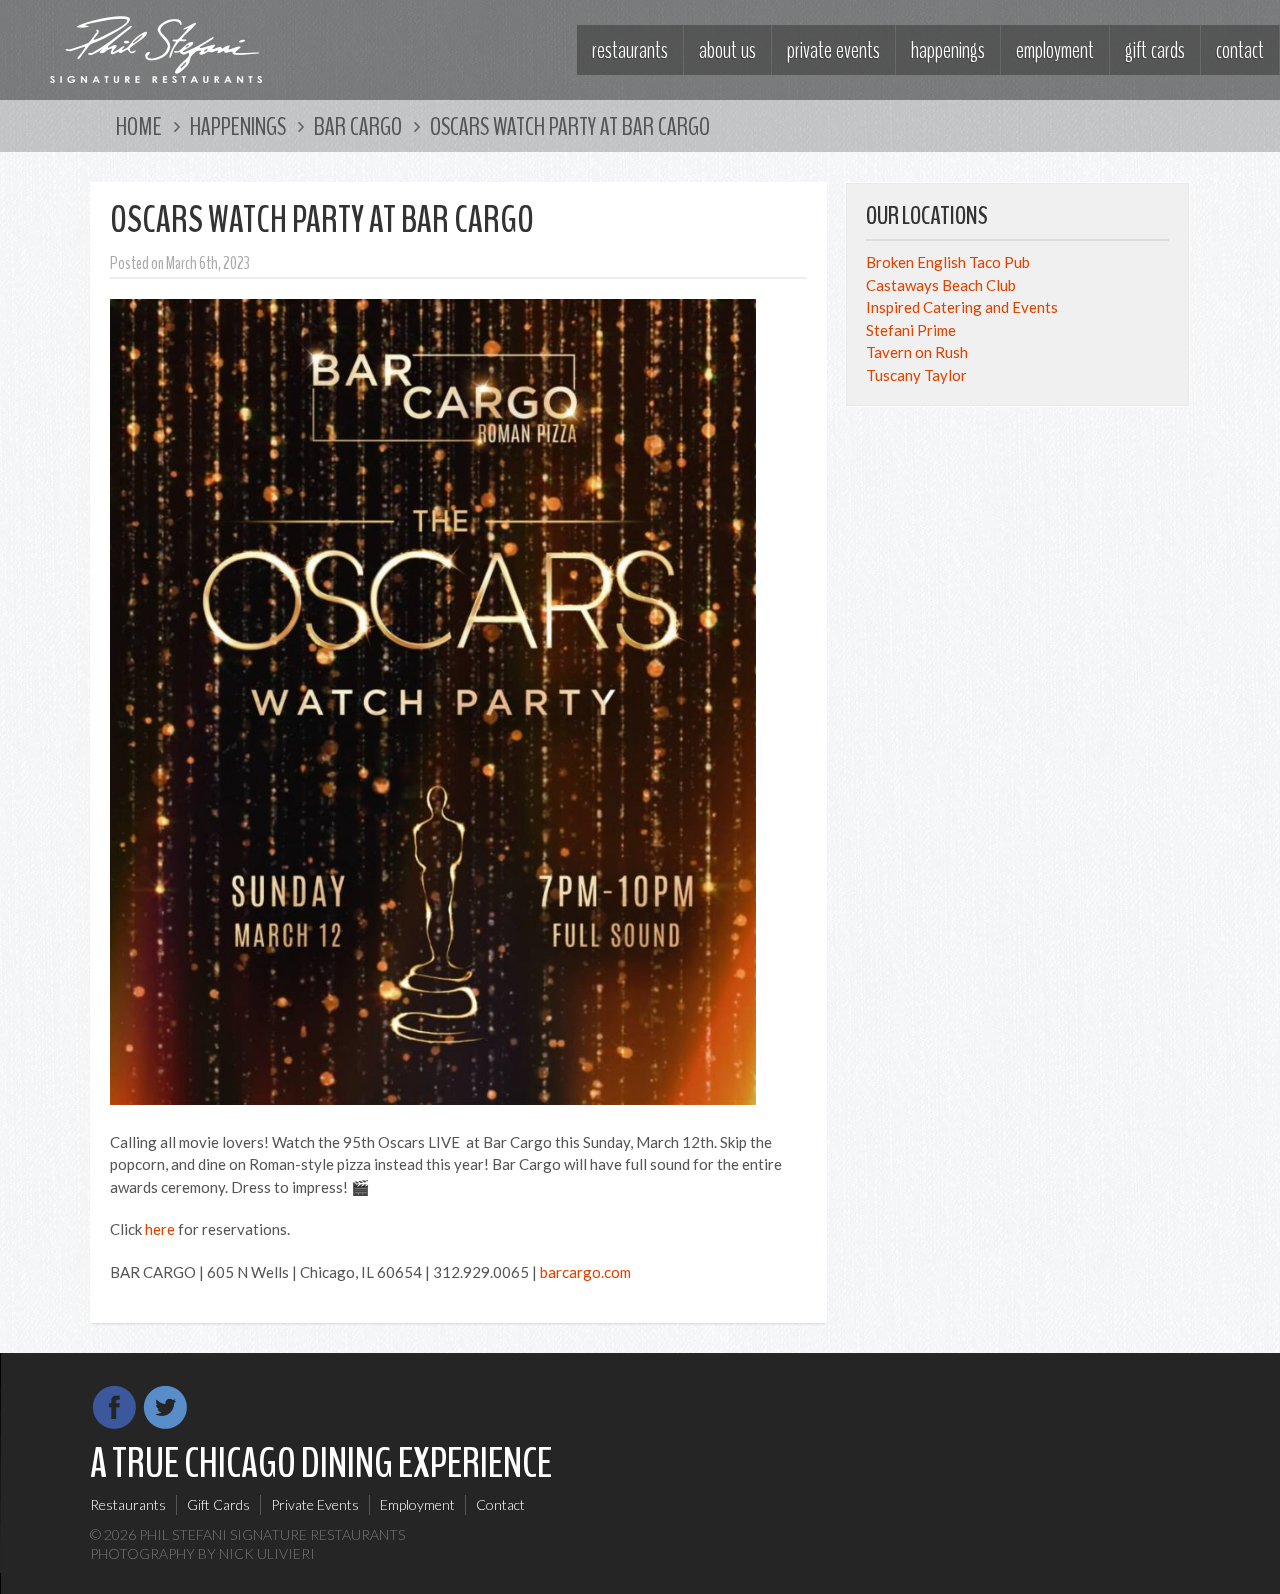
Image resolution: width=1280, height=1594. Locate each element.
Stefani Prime (911, 330)
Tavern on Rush (917, 352)
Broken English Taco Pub (948, 262)
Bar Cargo (358, 127)
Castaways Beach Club (941, 285)
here (160, 1229)
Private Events (833, 50)
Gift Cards (1155, 50)
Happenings (948, 50)
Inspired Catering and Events (962, 307)
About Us (727, 50)
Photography (142, 1553)
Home (139, 127)
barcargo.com (585, 1272)
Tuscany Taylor (916, 375)
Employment (1055, 50)
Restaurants (630, 50)
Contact (1240, 50)
